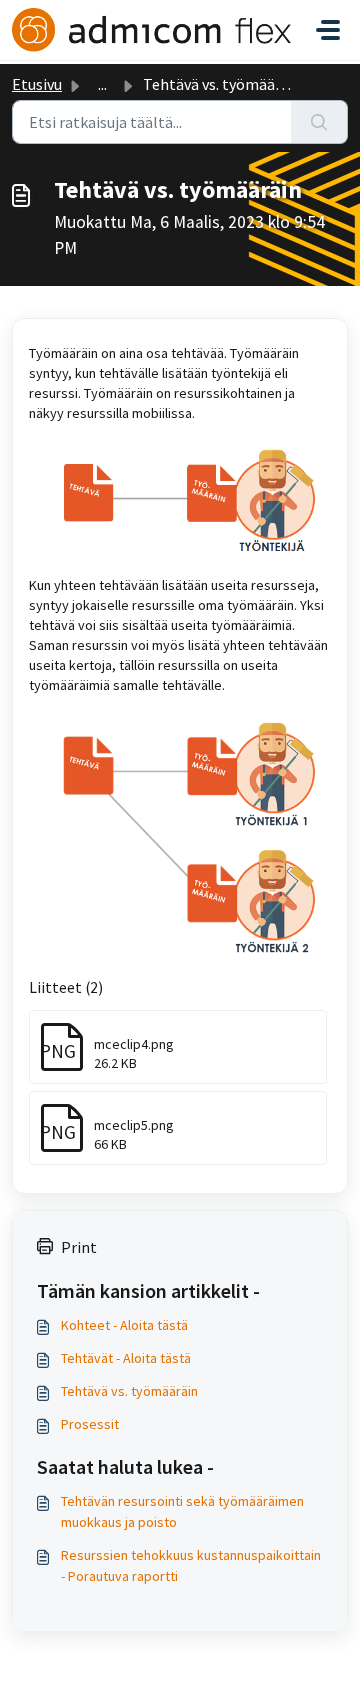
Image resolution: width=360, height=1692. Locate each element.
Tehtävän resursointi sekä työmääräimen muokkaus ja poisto (182, 1511)
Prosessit (90, 1424)
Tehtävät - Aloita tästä (126, 1358)
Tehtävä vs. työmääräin (129, 1391)
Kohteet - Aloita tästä (124, 1325)
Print (79, 1247)
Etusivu (37, 84)
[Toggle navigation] (328, 30)
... (102, 84)
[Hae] (319, 122)
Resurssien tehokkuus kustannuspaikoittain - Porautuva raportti (191, 1565)
